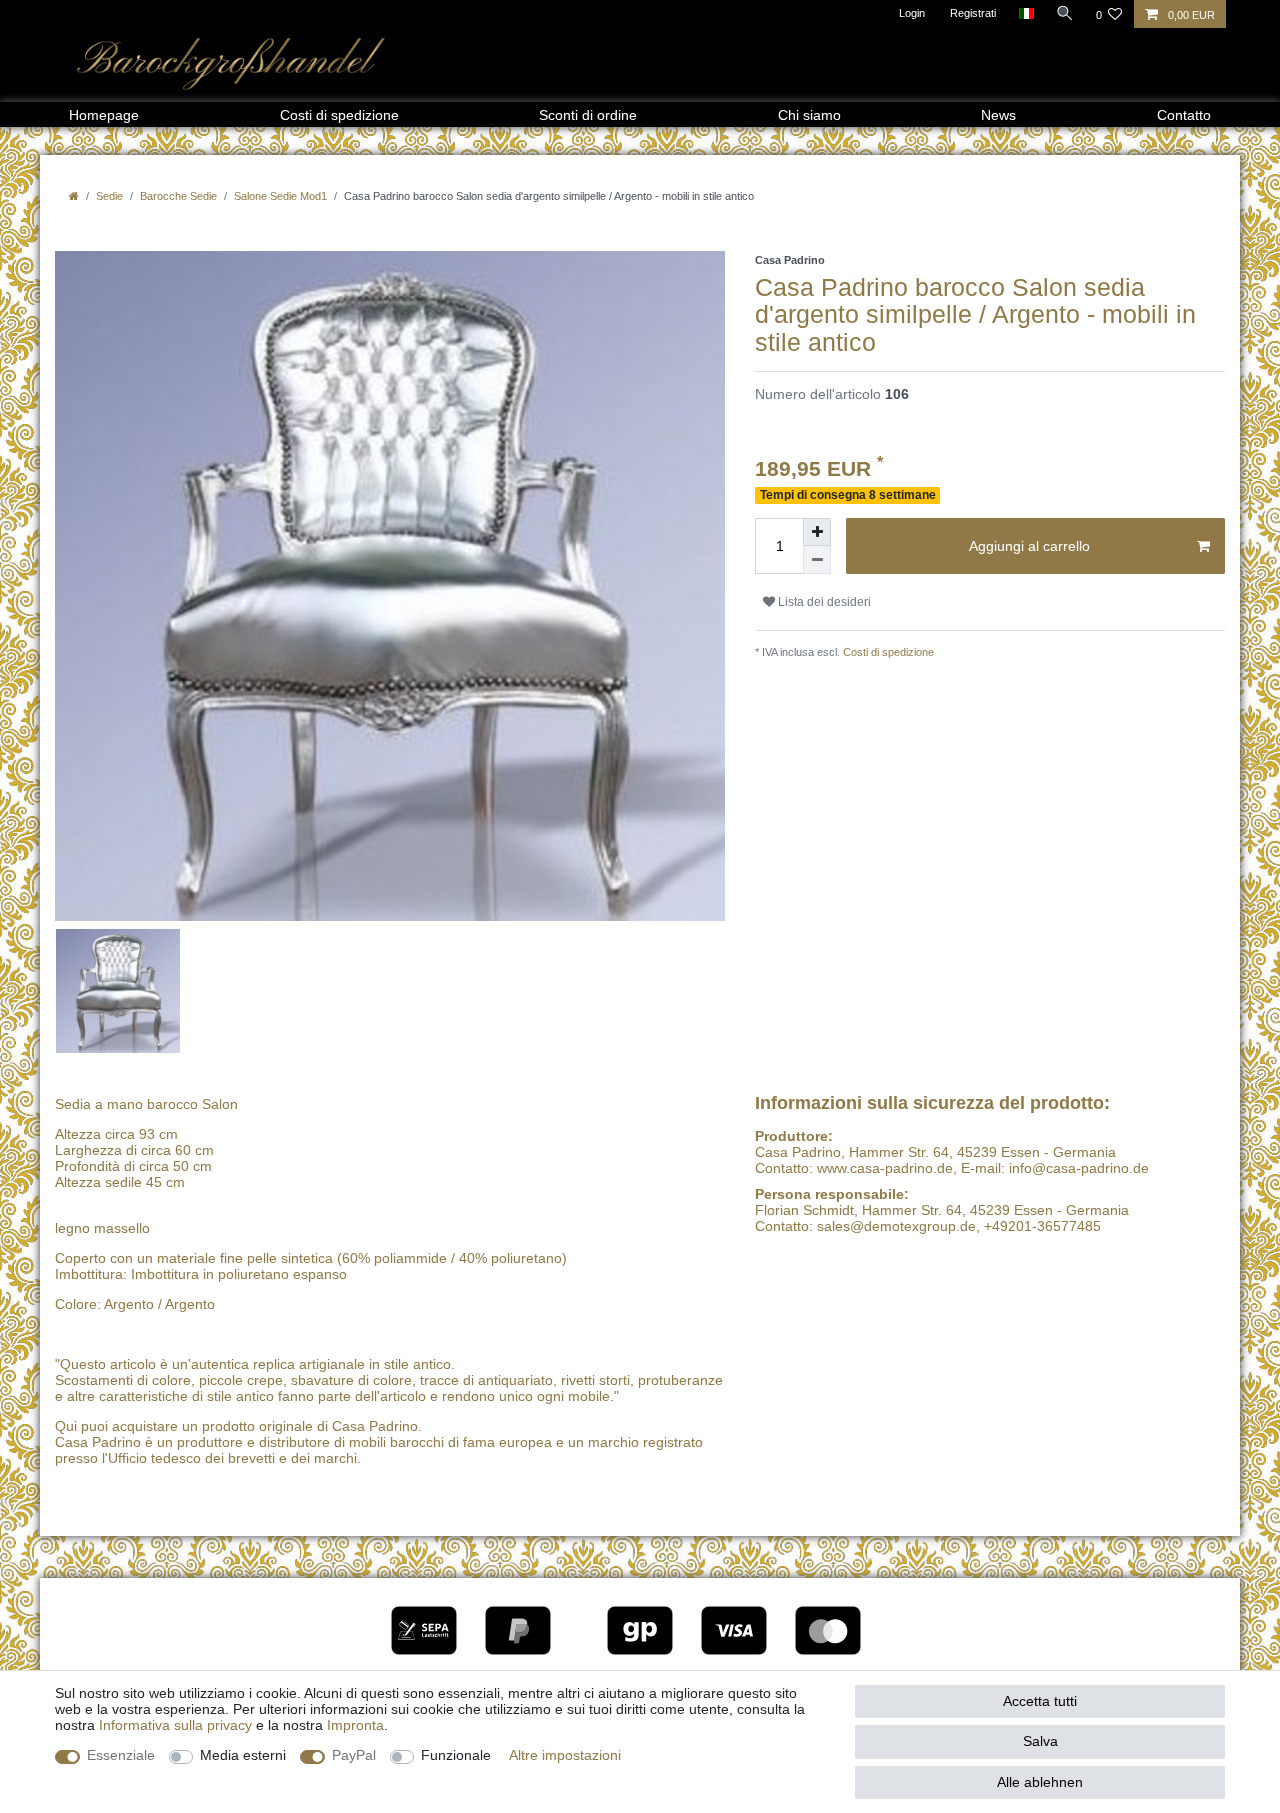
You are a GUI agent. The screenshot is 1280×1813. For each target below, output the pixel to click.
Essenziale (121, 1755)
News (998, 115)
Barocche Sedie (178, 196)
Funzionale (456, 1755)
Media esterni (243, 1755)
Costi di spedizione (339, 115)
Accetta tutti (1040, 1701)
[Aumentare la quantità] (817, 532)
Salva (1040, 1741)
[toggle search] (1065, 13)
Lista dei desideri (823, 602)
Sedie (109, 196)
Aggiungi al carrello (1029, 546)
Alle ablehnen (1040, 1782)
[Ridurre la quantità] (817, 560)
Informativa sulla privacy (175, 1725)
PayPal (354, 1755)
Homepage (104, 115)
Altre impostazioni (565, 1755)
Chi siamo (809, 115)
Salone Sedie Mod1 (280, 196)
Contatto (1184, 115)
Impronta (355, 1725)
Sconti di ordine (588, 115)
